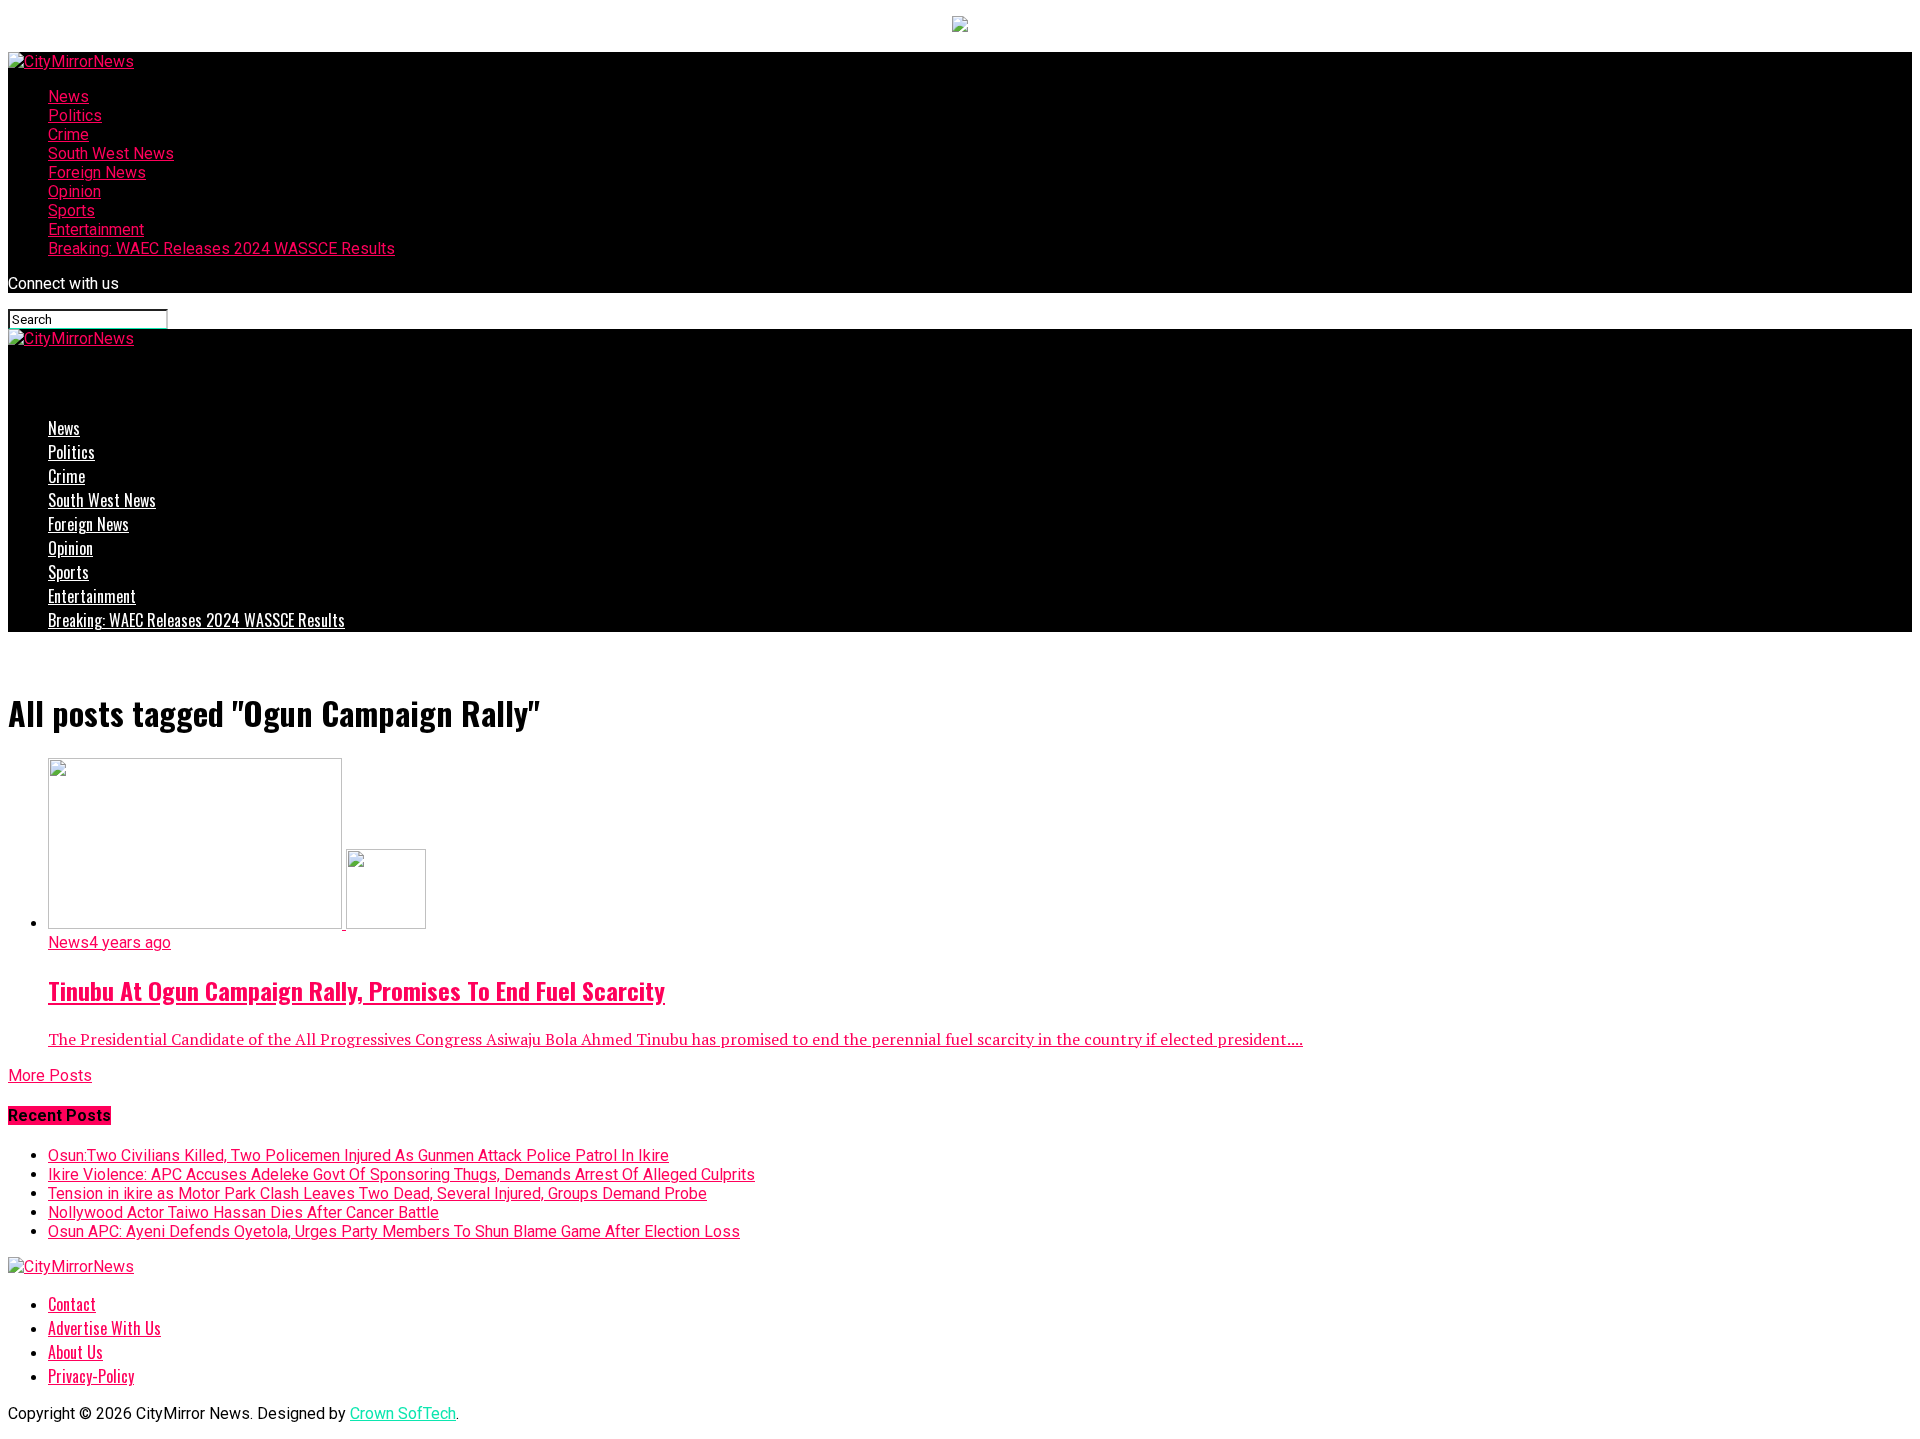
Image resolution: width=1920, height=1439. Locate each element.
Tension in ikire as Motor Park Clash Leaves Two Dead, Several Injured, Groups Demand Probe (377, 1193)
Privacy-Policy (91, 1376)
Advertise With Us (104, 1328)
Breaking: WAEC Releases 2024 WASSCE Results (221, 248)
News (68, 96)
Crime (68, 134)
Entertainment (96, 229)
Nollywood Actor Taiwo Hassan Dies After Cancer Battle (243, 1212)
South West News (111, 153)
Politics (75, 115)
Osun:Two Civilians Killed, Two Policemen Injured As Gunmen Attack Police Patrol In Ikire (358, 1155)
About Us (75, 1352)
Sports (71, 210)
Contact (72, 1304)
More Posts (50, 1075)
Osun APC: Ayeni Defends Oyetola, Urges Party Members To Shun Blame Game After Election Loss (394, 1231)
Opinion (74, 191)
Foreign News (97, 172)
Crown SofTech (403, 1413)
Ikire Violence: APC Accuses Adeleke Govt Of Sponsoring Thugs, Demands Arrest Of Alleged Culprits (401, 1174)
